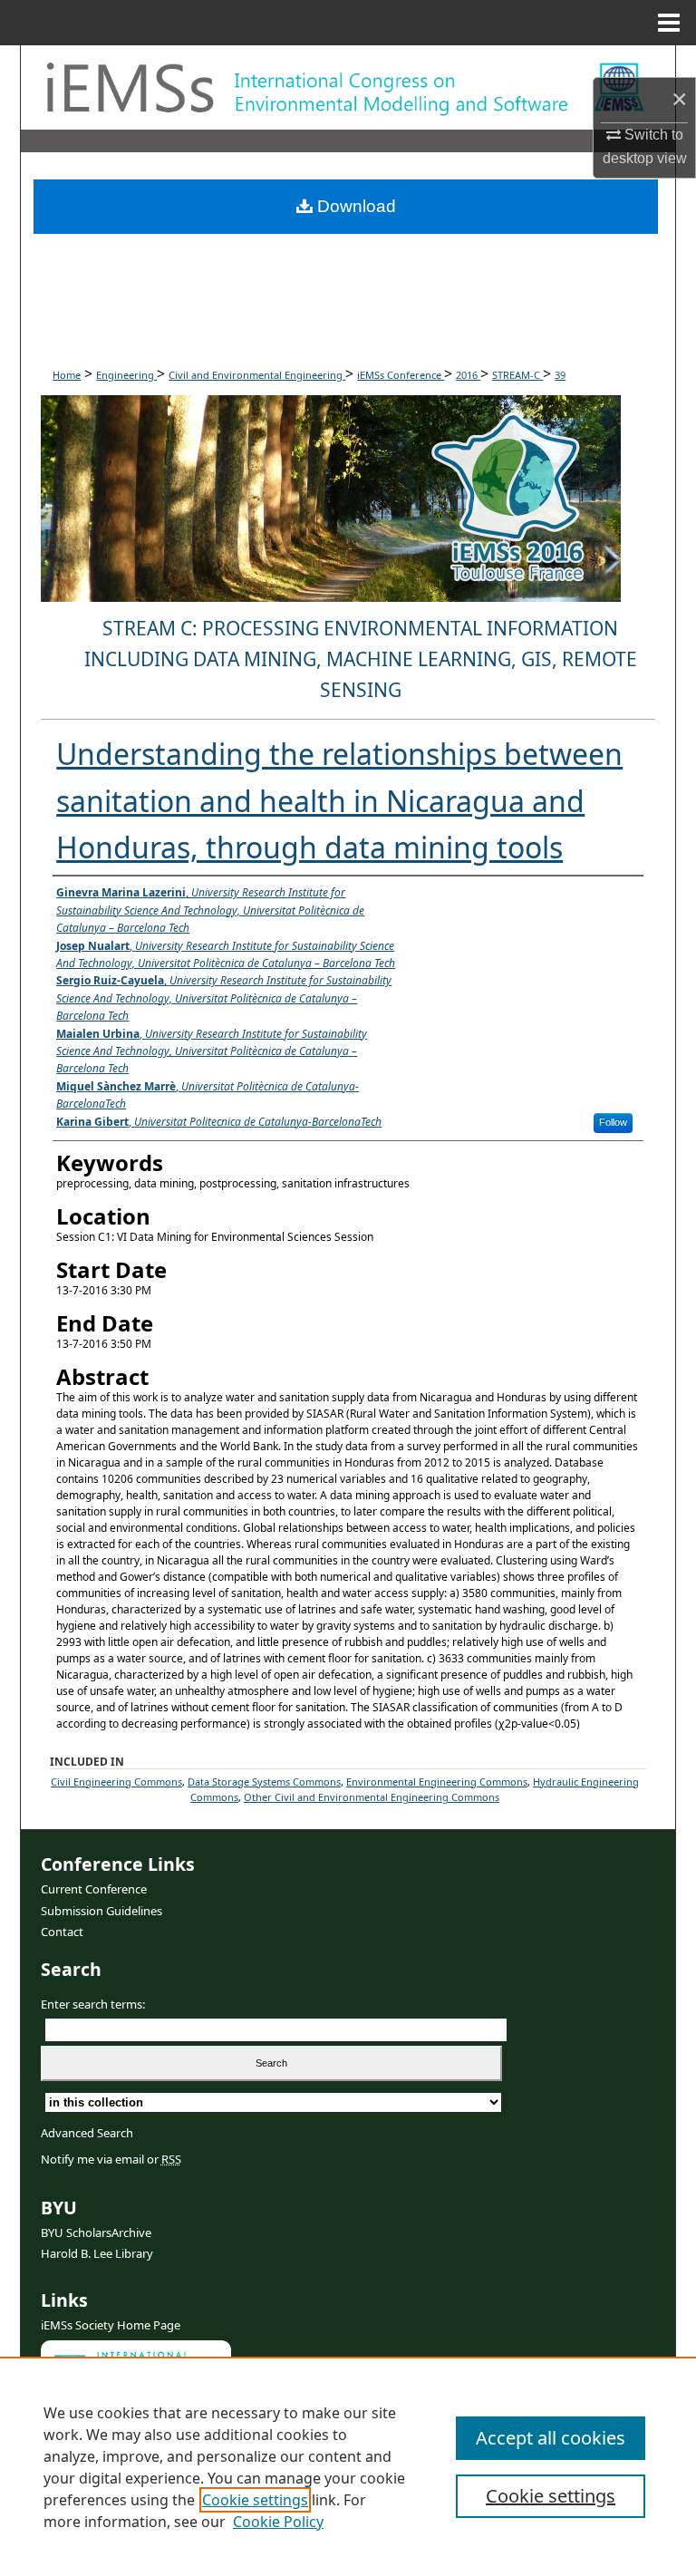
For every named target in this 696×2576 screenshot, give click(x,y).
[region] (348, 2466)
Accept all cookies (551, 2438)
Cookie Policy (278, 2522)
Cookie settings (255, 2500)
